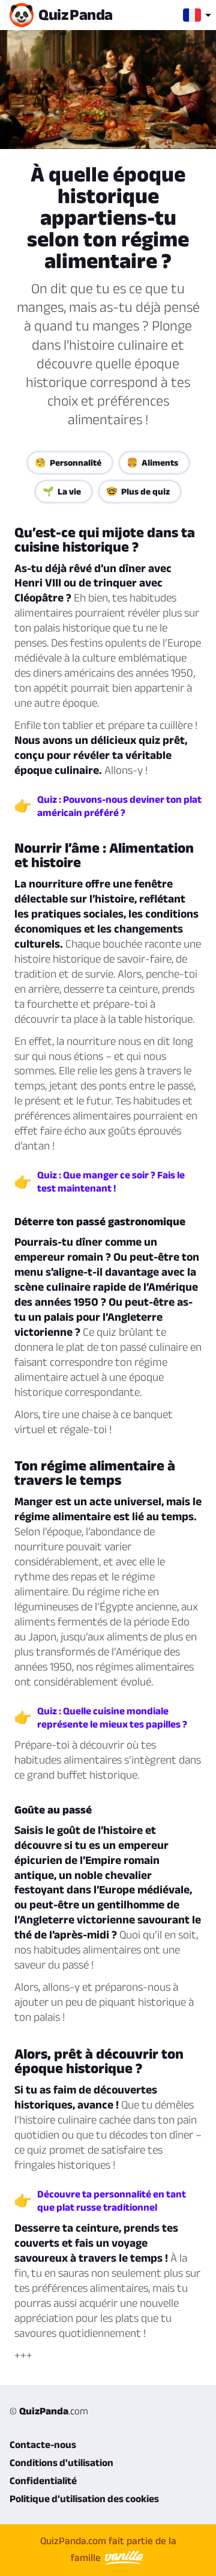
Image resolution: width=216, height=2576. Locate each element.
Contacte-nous (43, 2444)
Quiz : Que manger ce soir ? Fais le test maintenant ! (111, 1181)
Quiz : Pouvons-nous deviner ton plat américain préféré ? (119, 806)
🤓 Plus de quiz (138, 491)
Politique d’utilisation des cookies (84, 2498)
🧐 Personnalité (68, 462)
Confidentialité (43, 2480)
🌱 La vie (62, 491)
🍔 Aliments (152, 462)
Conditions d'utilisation (61, 2462)
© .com (49, 2411)
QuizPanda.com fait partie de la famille (108, 2549)
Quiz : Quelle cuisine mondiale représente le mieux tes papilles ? (112, 1717)
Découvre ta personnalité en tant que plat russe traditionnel (112, 2200)
